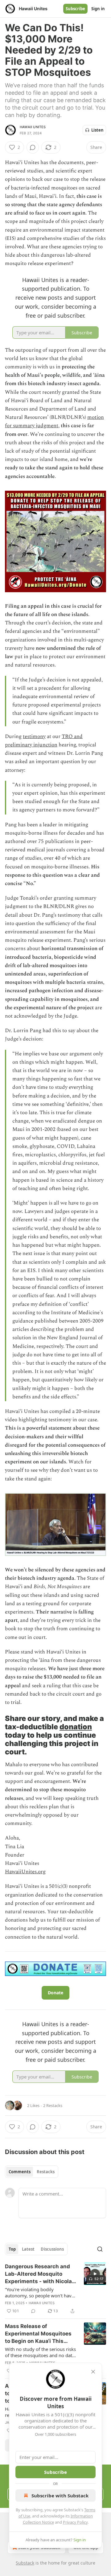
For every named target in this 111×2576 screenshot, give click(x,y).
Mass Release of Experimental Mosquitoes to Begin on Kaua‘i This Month (38, 2334)
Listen (97, 130)
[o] (95, 2274)
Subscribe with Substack (60, 2496)
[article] (55, 2289)
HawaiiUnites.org (25, 1872)
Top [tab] (12, 2249)
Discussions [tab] (52, 2249)
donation (76, 1727)
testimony (34, 736)
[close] (93, 2372)
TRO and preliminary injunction (44, 741)
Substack (25, 2563)
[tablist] (32, 2172)
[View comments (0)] (33, 147)
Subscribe (75, 9)
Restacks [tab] (46, 2172)
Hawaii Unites (33, 127)
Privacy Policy (75, 2522)
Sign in (98, 9)
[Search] (100, 2249)
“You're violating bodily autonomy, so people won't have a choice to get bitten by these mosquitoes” (39, 2292)
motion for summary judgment (54, 421)
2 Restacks (53, 2105)
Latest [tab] (28, 2249)
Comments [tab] (20, 2172)
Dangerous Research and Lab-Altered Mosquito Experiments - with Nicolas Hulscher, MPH (40, 2274)
